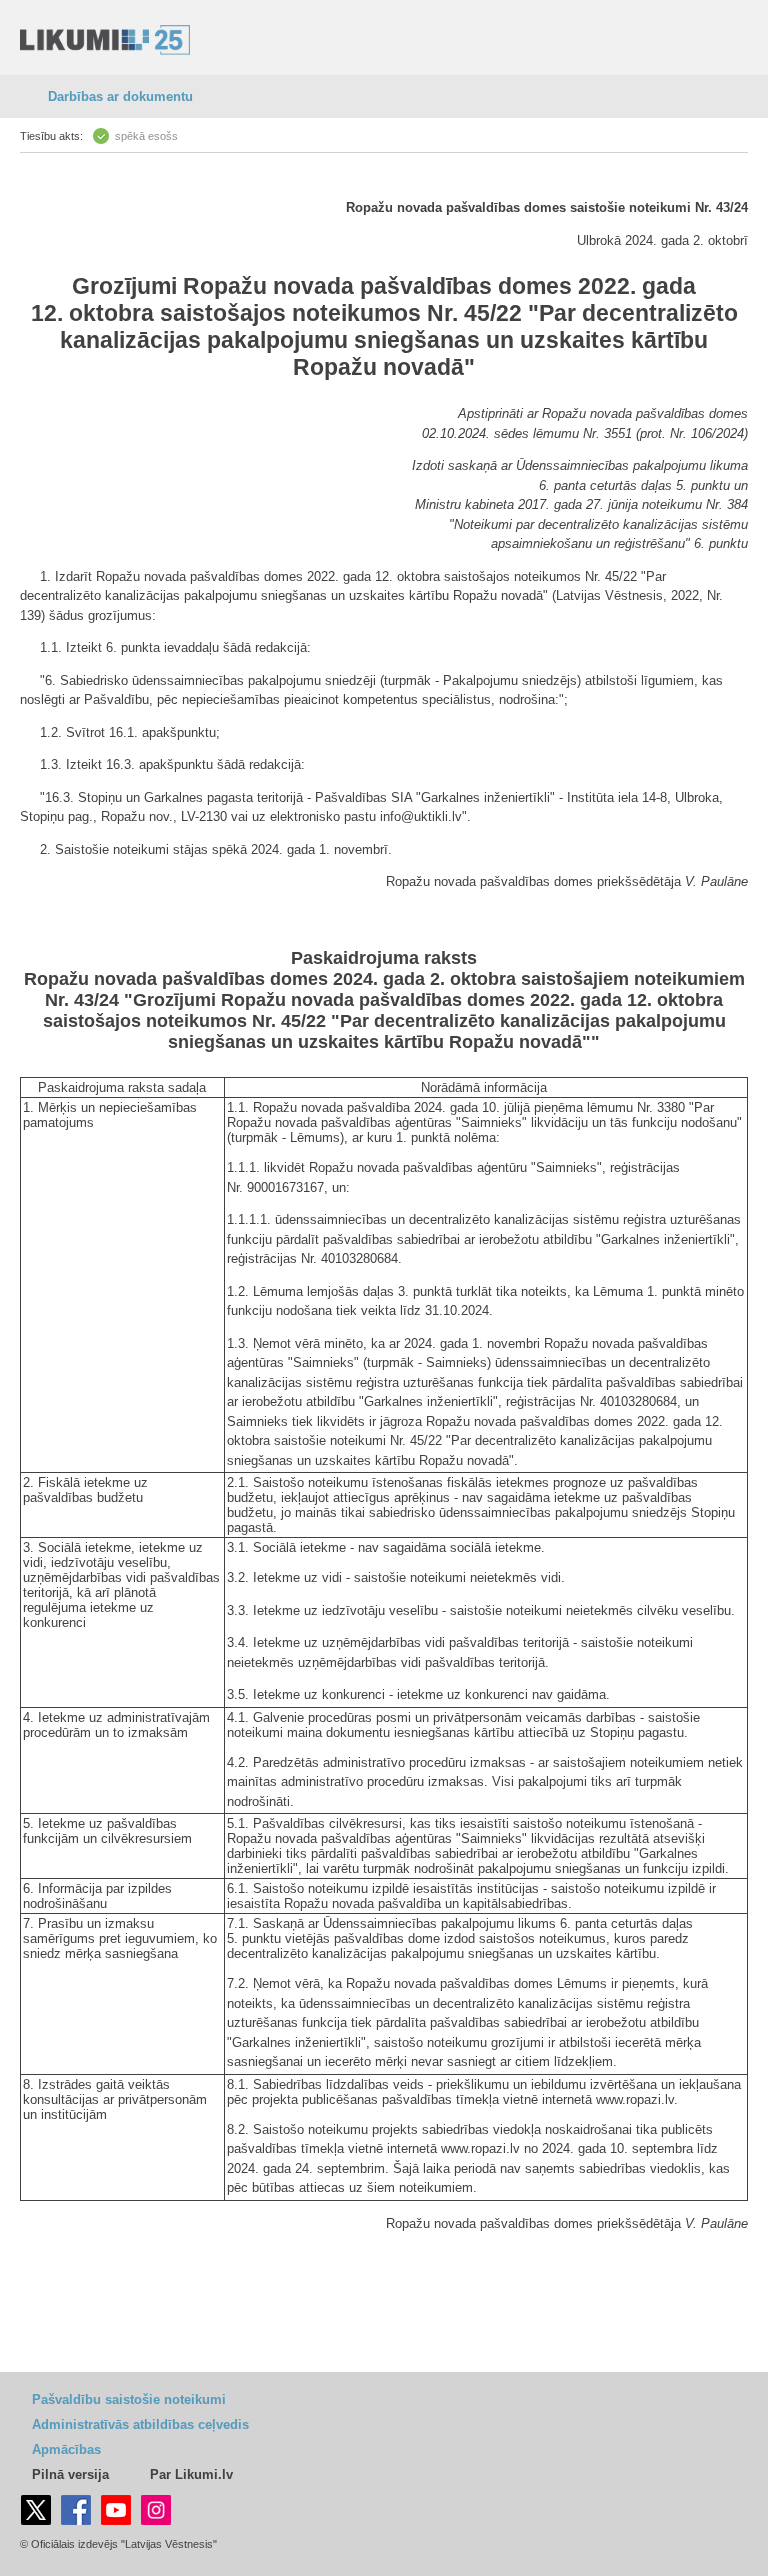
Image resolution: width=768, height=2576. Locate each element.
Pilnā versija (70, 2474)
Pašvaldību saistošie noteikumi (129, 2399)
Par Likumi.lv (191, 2474)
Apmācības (66, 2449)
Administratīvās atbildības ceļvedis (140, 2424)
